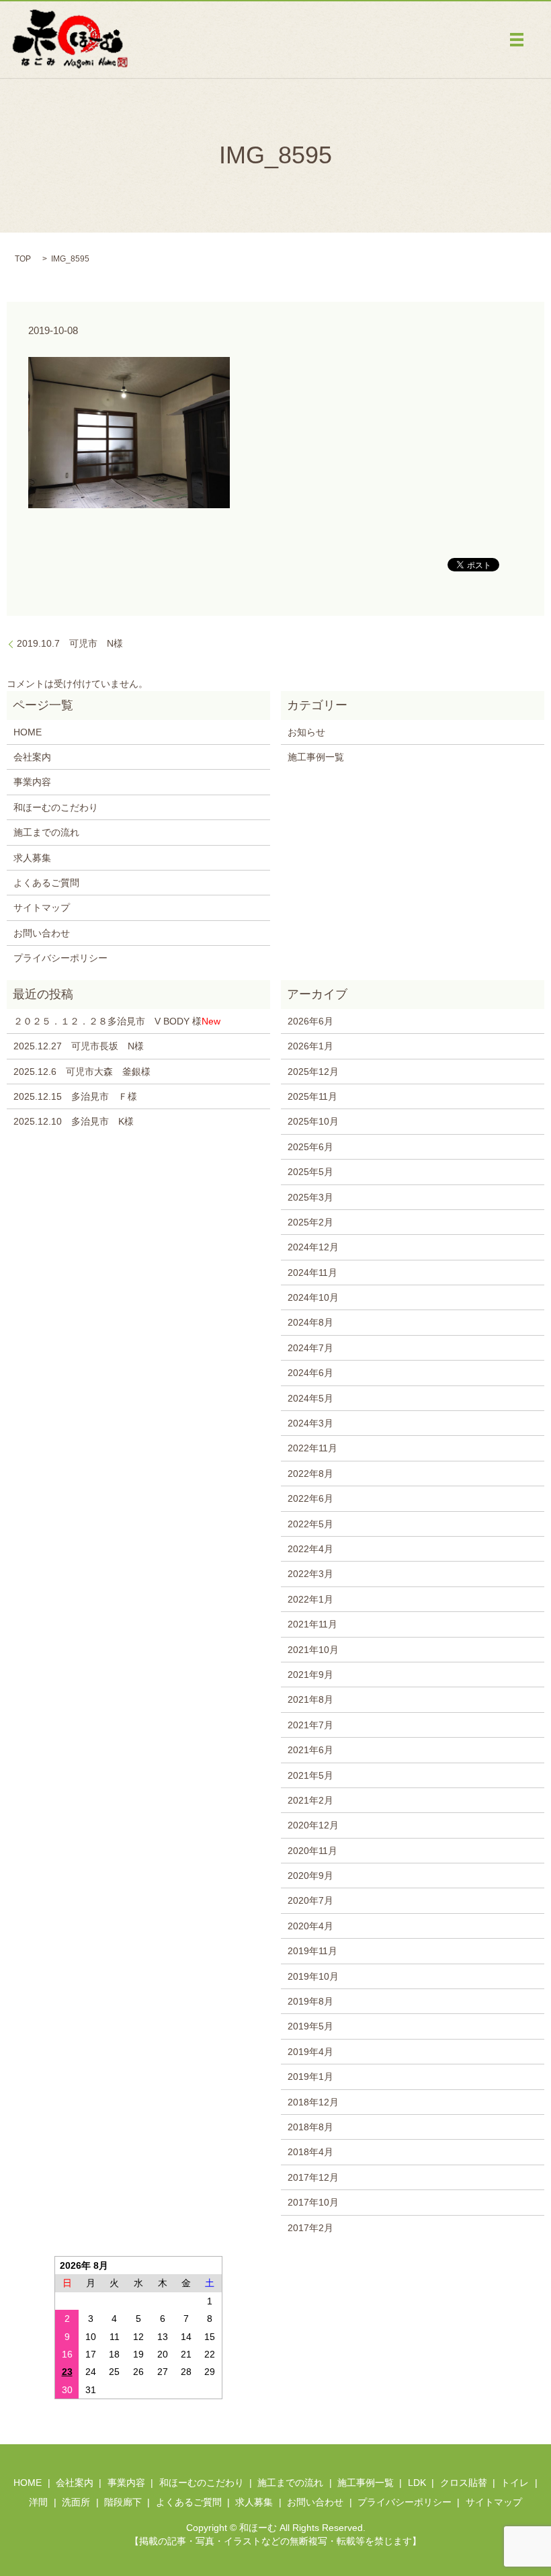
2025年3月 (310, 1197)
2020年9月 (310, 1876)
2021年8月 (310, 1699)
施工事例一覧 (316, 757)
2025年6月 (310, 1147)
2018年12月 (313, 2102)
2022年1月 (310, 1599)
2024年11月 (312, 1273)
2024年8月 (310, 1322)
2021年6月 (310, 1750)
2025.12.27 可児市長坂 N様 (79, 1046)
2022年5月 (310, 1524)
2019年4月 (310, 2052)
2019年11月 (312, 1951)
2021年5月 (310, 1775)
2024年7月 (310, 1348)
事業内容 (32, 782)
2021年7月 (310, 1725)
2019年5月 (310, 2026)
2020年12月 (313, 1825)
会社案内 (32, 757)
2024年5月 (310, 1398)
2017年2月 (310, 2228)
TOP (23, 259)
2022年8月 (310, 1474)
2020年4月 (310, 1926)
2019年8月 (310, 2001)
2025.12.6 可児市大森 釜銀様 (82, 1072)
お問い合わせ (42, 933)
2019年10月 (313, 1976)
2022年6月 (310, 1498)
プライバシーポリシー (60, 958)
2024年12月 (313, 1247)
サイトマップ (42, 908)
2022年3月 (310, 1574)
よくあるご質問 (46, 883)
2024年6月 (310, 1373)
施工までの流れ (46, 832)
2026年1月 (310, 1046)
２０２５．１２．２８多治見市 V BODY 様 (117, 1021)
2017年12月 (313, 2177)
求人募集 (32, 858)
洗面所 (76, 2502)
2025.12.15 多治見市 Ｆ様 (75, 1096)
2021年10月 (313, 1650)
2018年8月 (310, 2127)
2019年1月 (310, 2077)
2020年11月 (312, 1851)
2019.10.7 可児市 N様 (70, 643)
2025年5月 (310, 1172)
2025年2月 (310, 1222)
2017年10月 (313, 2202)
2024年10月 (313, 1297)
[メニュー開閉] (517, 40)
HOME (28, 732)
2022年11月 (312, 1448)
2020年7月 (310, 1900)
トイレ (515, 2483)
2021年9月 (310, 1675)
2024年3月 (310, 1423)
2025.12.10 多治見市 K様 (74, 1121)
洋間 (38, 2502)
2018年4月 (310, 2152)
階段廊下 (123, 2502)
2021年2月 (310, 1800)
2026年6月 (310, 1021)
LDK (417, 2483)
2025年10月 (313, 1121)
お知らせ (306, 732)
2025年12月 (313, 1072)
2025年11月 (312, 1096)
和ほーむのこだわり (56, 807)
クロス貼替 (464, 2483)
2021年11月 (312, 1624)
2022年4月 (310, 1549)
